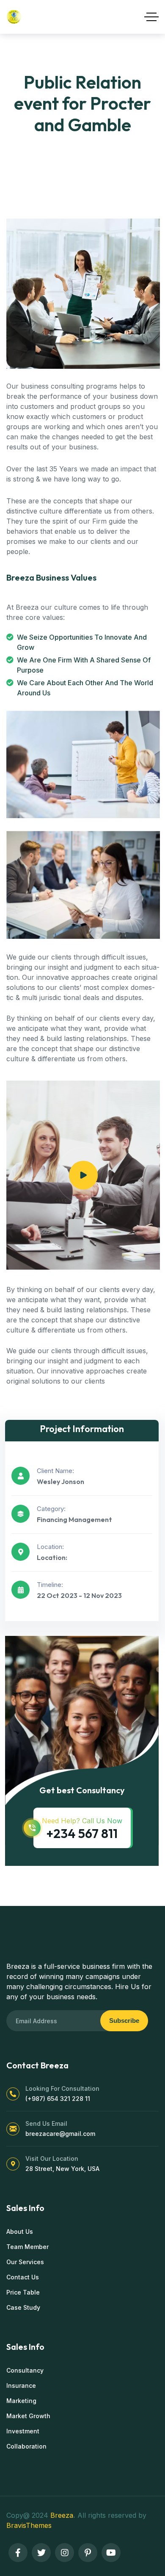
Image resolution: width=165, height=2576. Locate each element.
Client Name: (55, 1471)
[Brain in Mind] (14, 17)
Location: (50, 1547)
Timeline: (50, 1585)
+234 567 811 (82, 1833)
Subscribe (124, 2021)
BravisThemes (29, 2525)
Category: (51, 1509)
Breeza (62, 2515)
